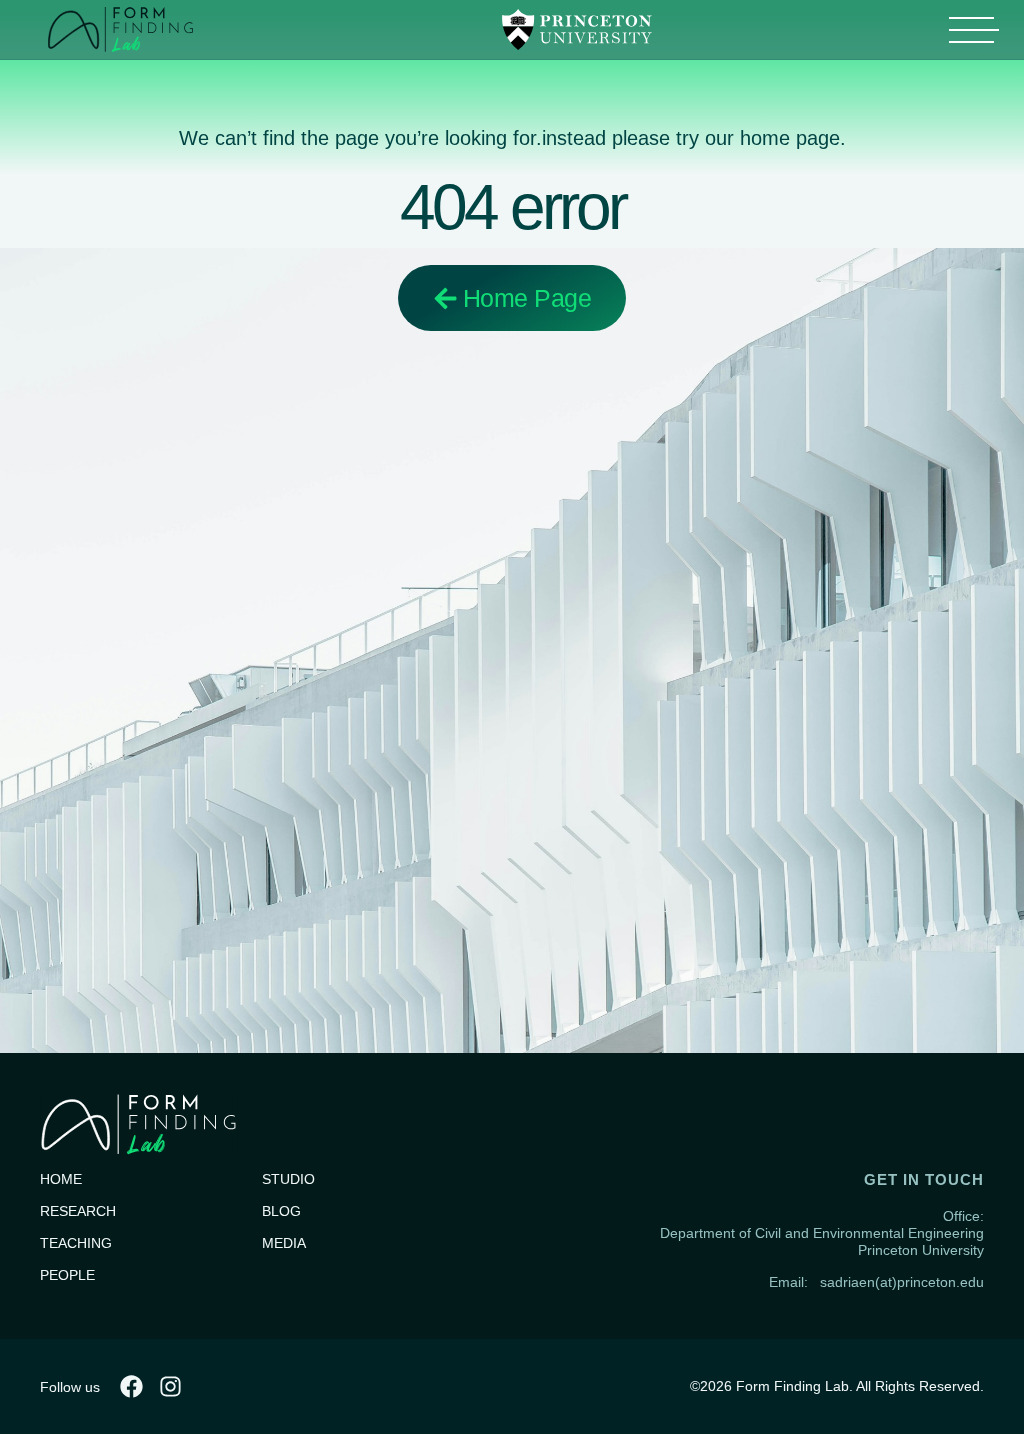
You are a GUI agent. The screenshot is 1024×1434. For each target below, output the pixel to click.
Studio (288, 1179)
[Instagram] (170, 1386)
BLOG (281, 1211)
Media (284, 1243)
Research (78, 1211)
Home (61, 1179)
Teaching (76, 1243)
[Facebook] (131, 1386)
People (67, 1275)
